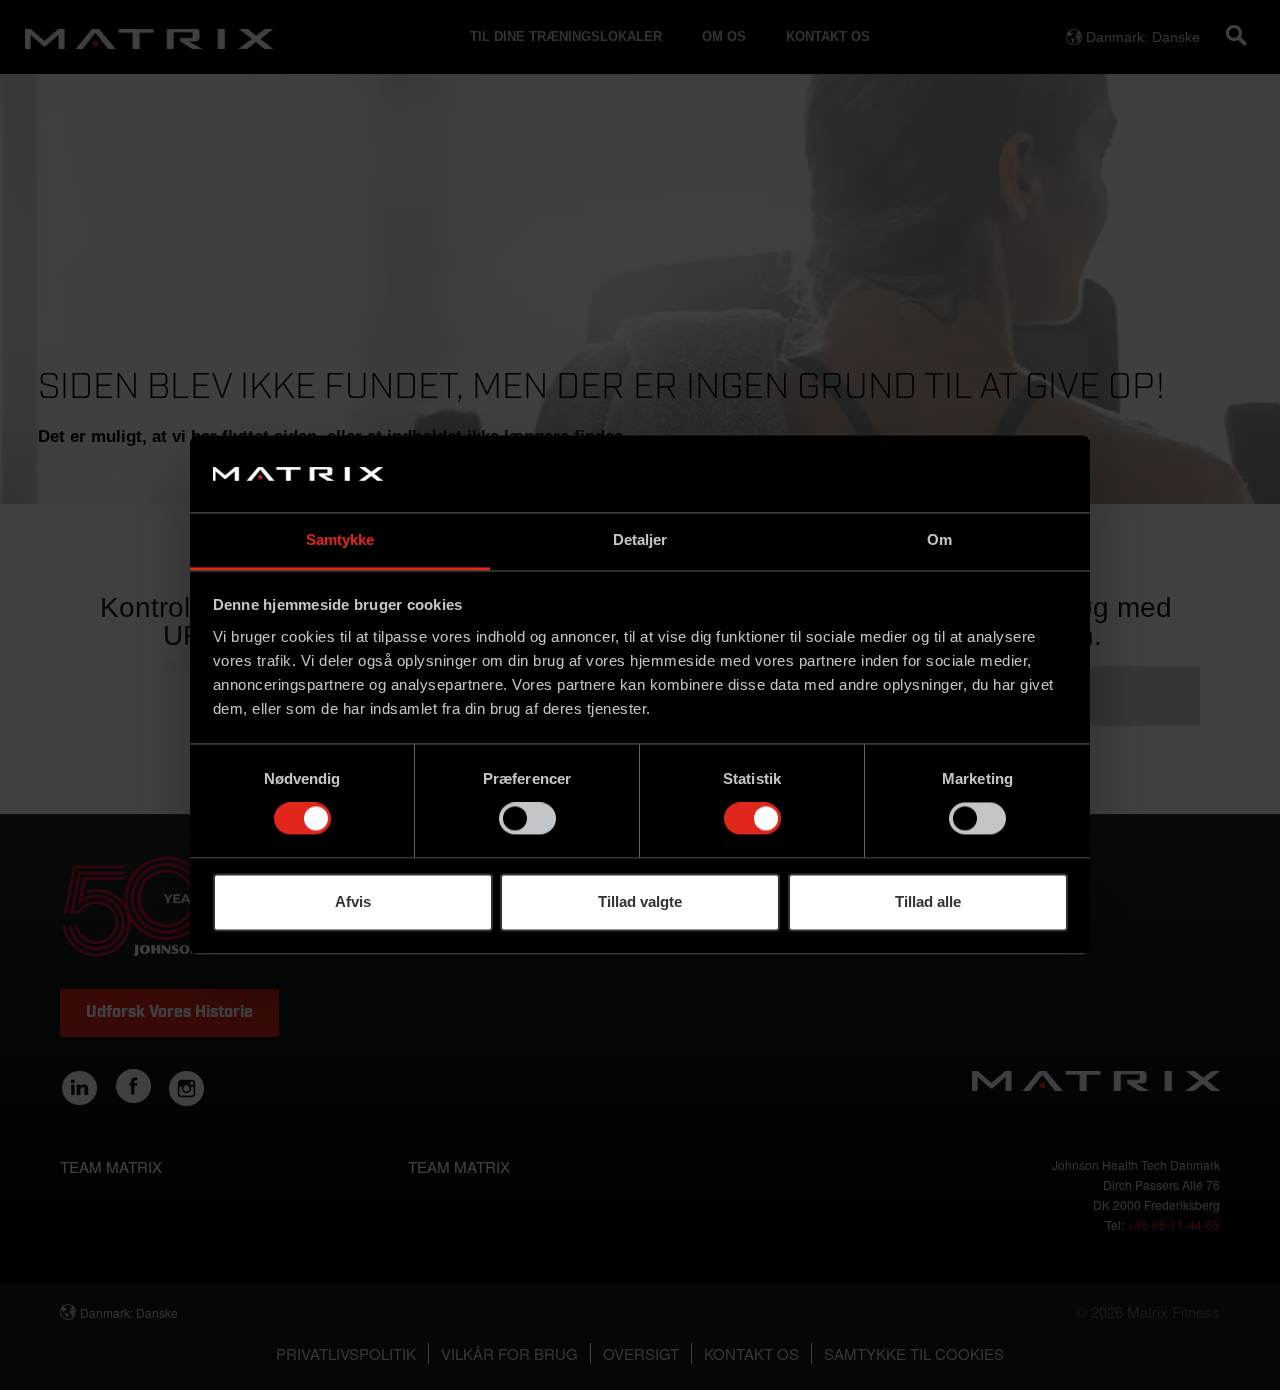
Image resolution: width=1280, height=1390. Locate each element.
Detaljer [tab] (640, 539)
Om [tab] (939, 539)
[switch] (527, 819)
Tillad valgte (640, 901)
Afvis (353, 901)
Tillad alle (928, 901)
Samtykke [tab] (340, 539)
